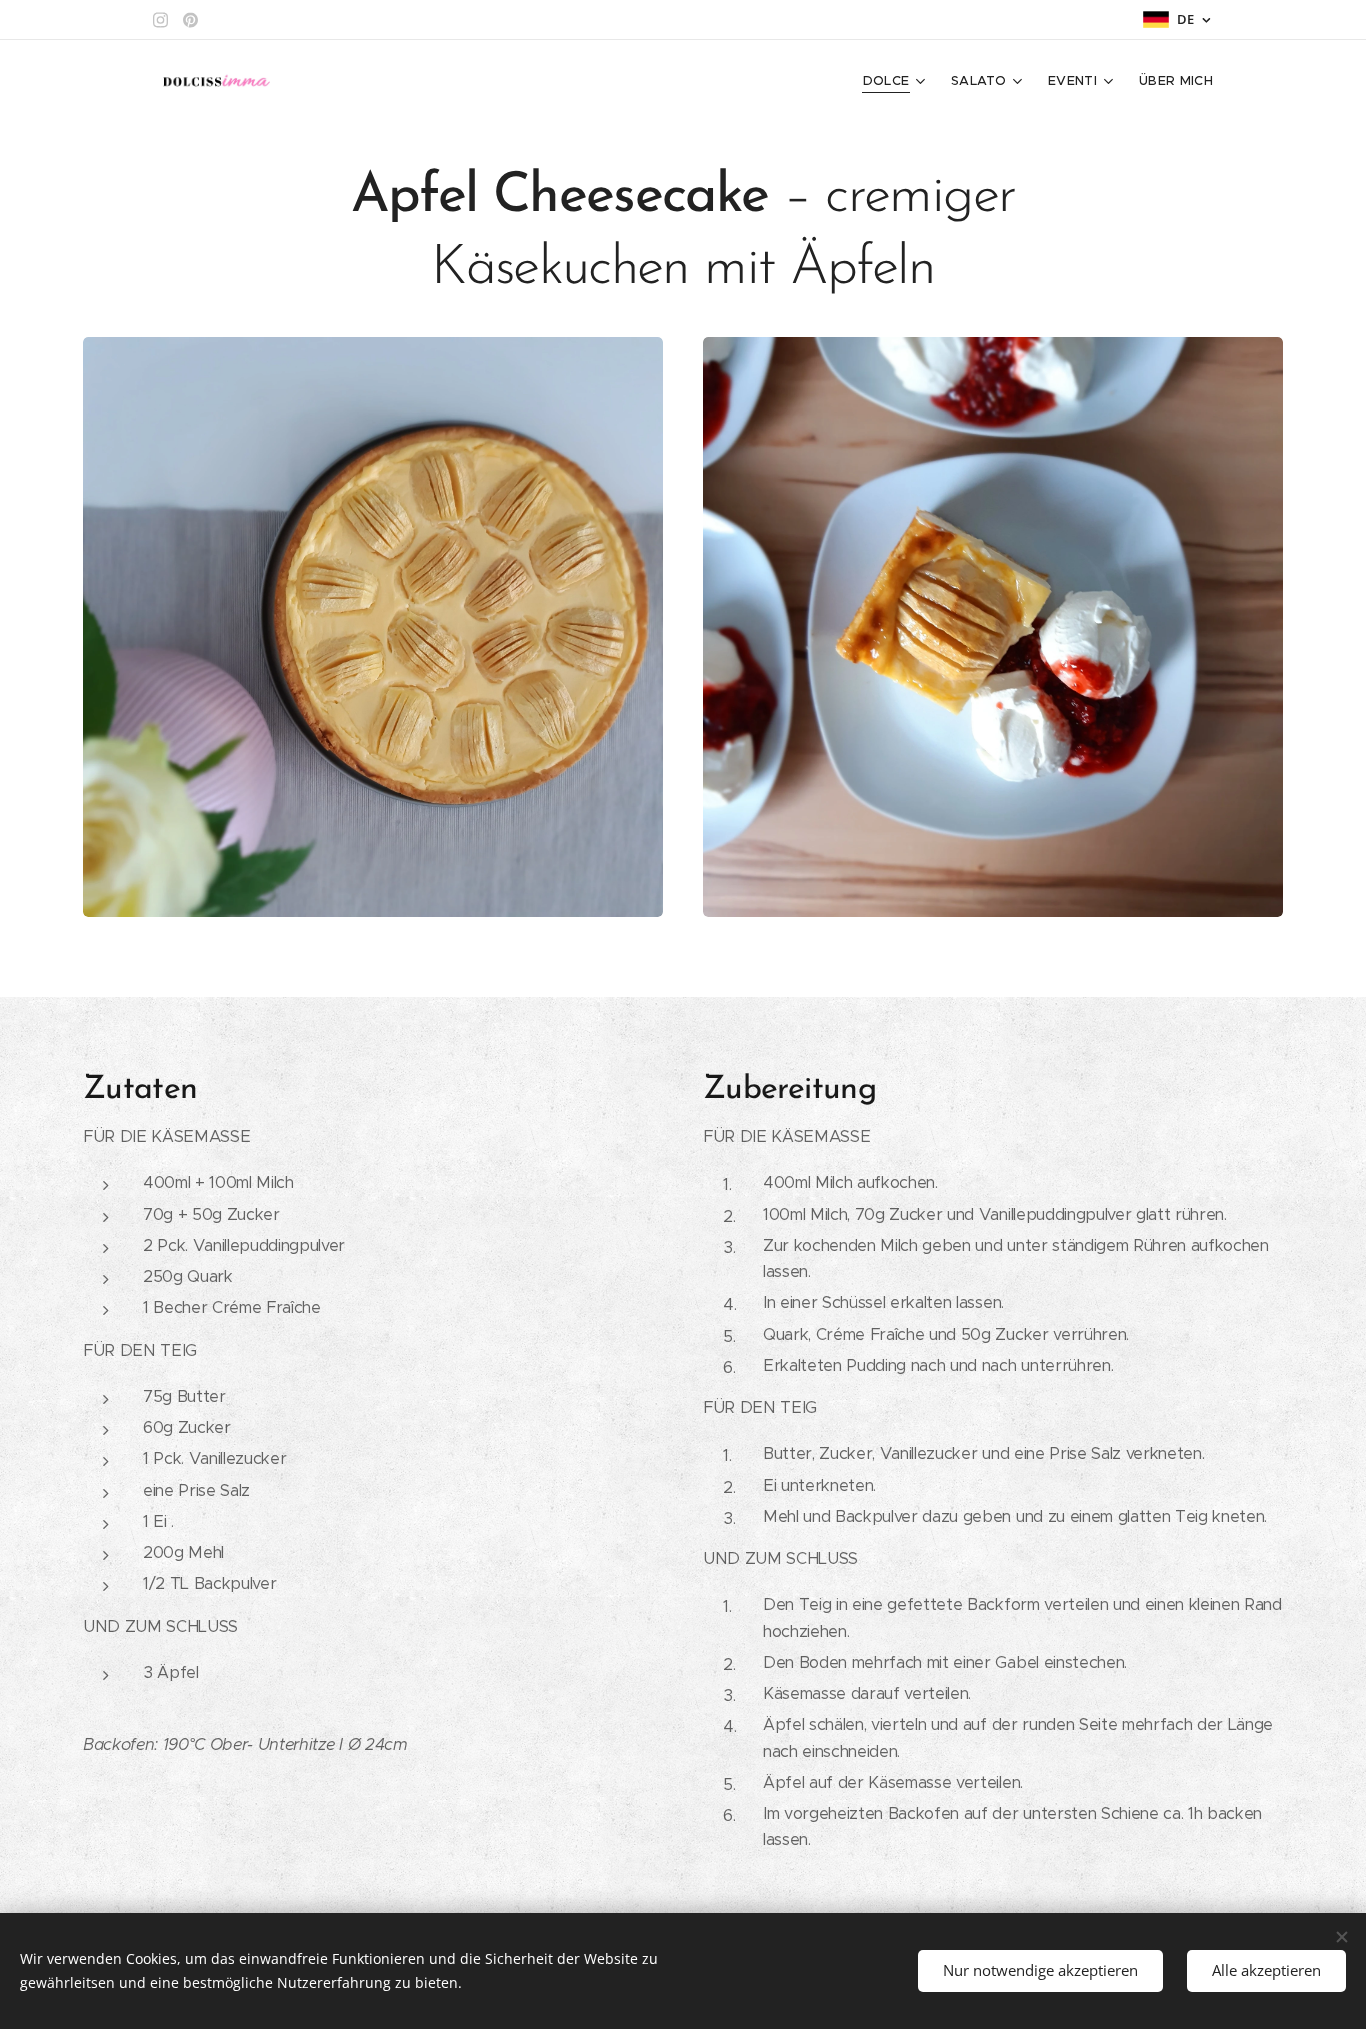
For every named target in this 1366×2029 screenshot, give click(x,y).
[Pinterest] (190, 20)
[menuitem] (897, 81)
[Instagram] (160, 20)
